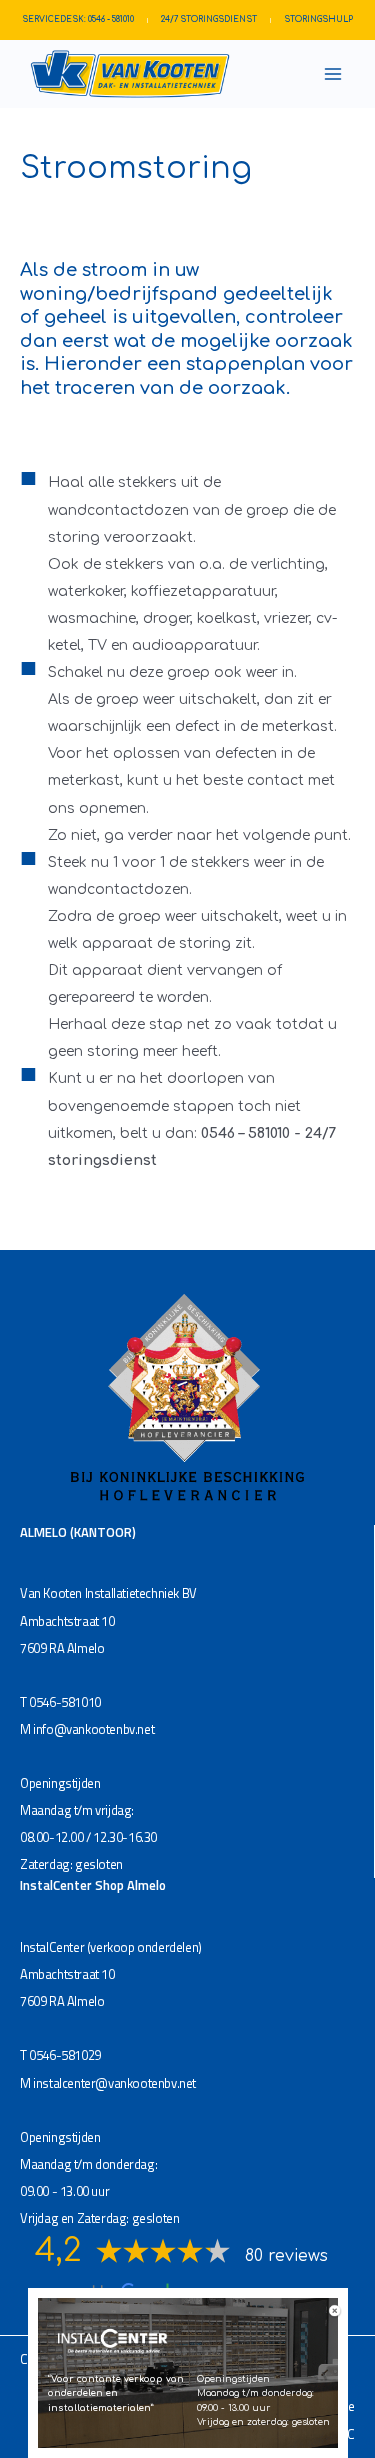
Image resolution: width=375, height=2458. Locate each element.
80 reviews (286, 2256)
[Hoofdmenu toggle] (332, 74)
